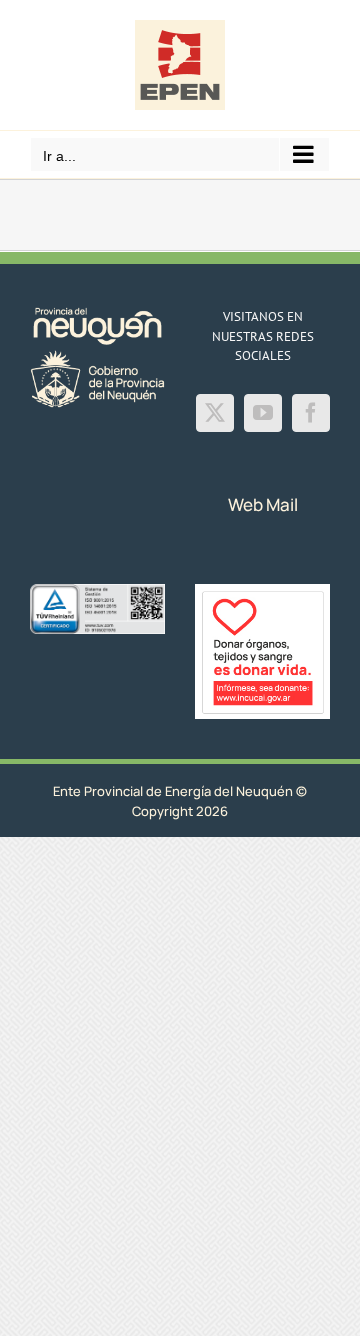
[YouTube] (263, 413)
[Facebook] (311, 413)
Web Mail (263, 504)
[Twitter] (215, 413)
